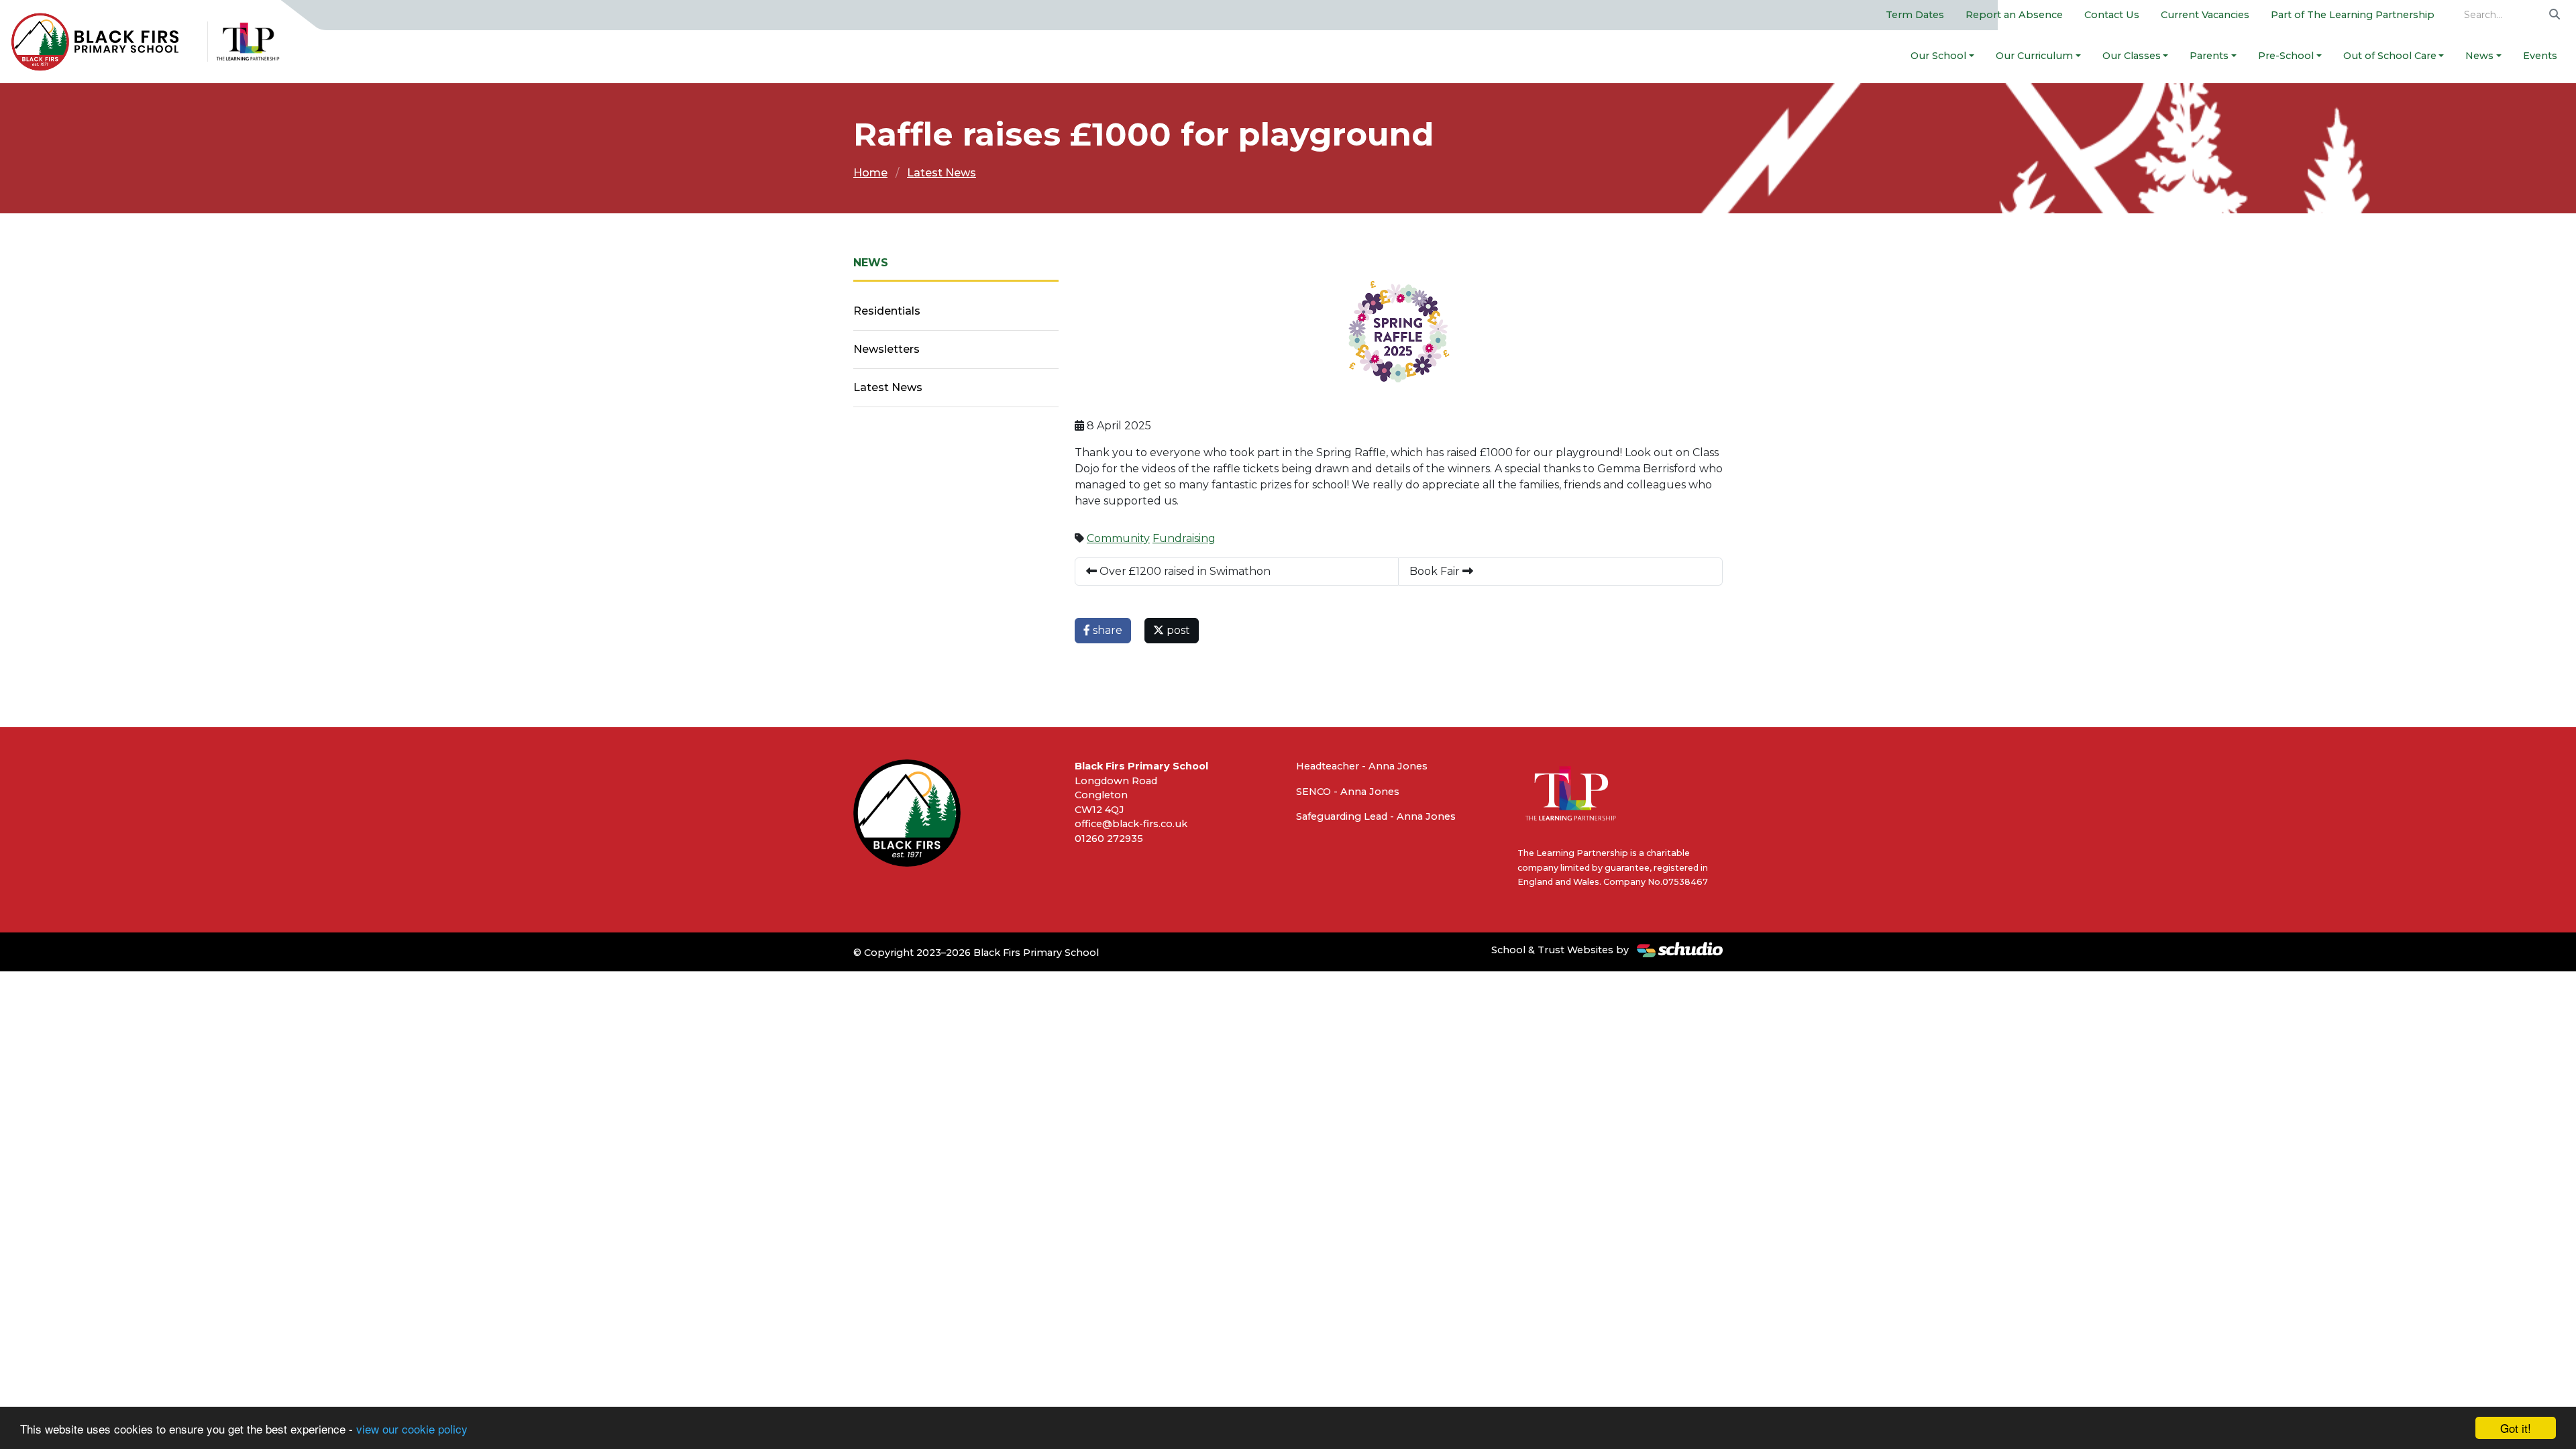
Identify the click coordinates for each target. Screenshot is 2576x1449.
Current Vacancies (2205, 15)
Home (870, 173)
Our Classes (2132, 56)
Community (1118, 538)
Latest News (942, 173)
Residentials (887, 311)
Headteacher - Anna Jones (1362, 766)
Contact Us (2112, 15)
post (1177, 630)
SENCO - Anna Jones (1348, 792)
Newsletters (887, 349)
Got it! (2516, 1428)
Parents (2209, 56)
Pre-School (2286, 56)
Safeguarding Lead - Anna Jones (1376, 816)
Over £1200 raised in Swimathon (1184, 571)
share (1106, 630)
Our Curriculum (2034, 56)
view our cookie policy (412, 1429)
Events (2540, 56)
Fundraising (1184, 538)
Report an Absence (2014, 15)
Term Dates (1915, 15)
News (2479, 56)
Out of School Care (2390, 56)
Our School (1938, 56)
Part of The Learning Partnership (2353, 15)
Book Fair (1436, 571)
